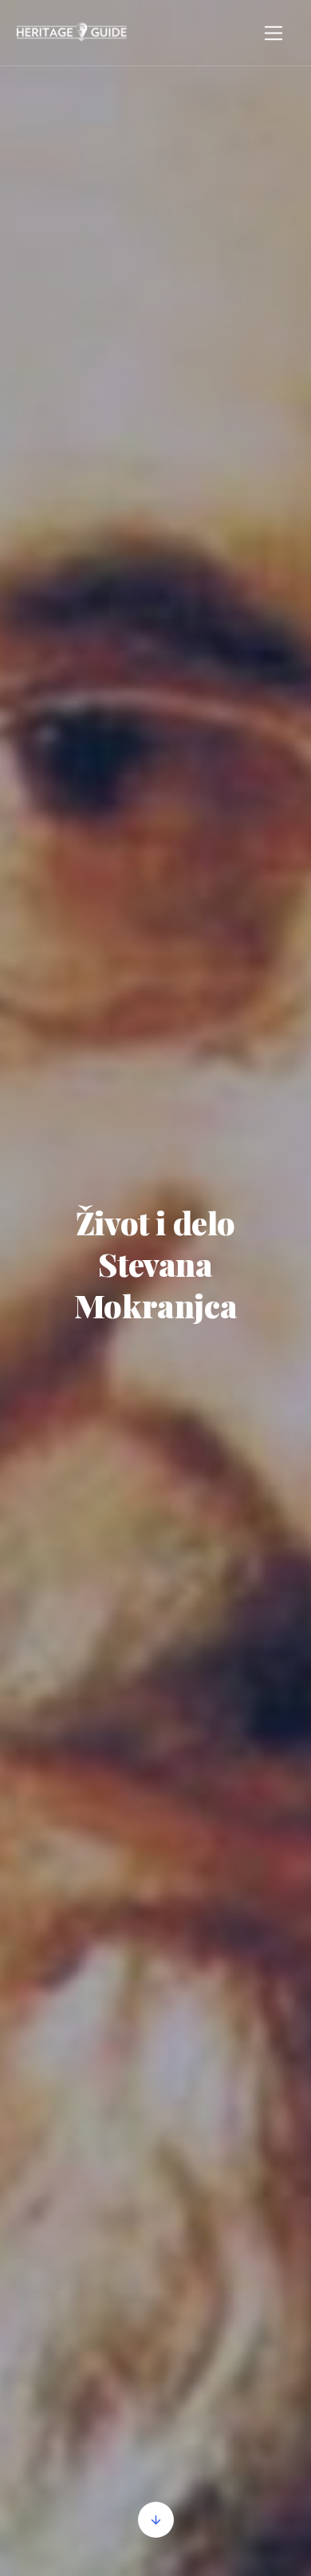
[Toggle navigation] (274, 33)
